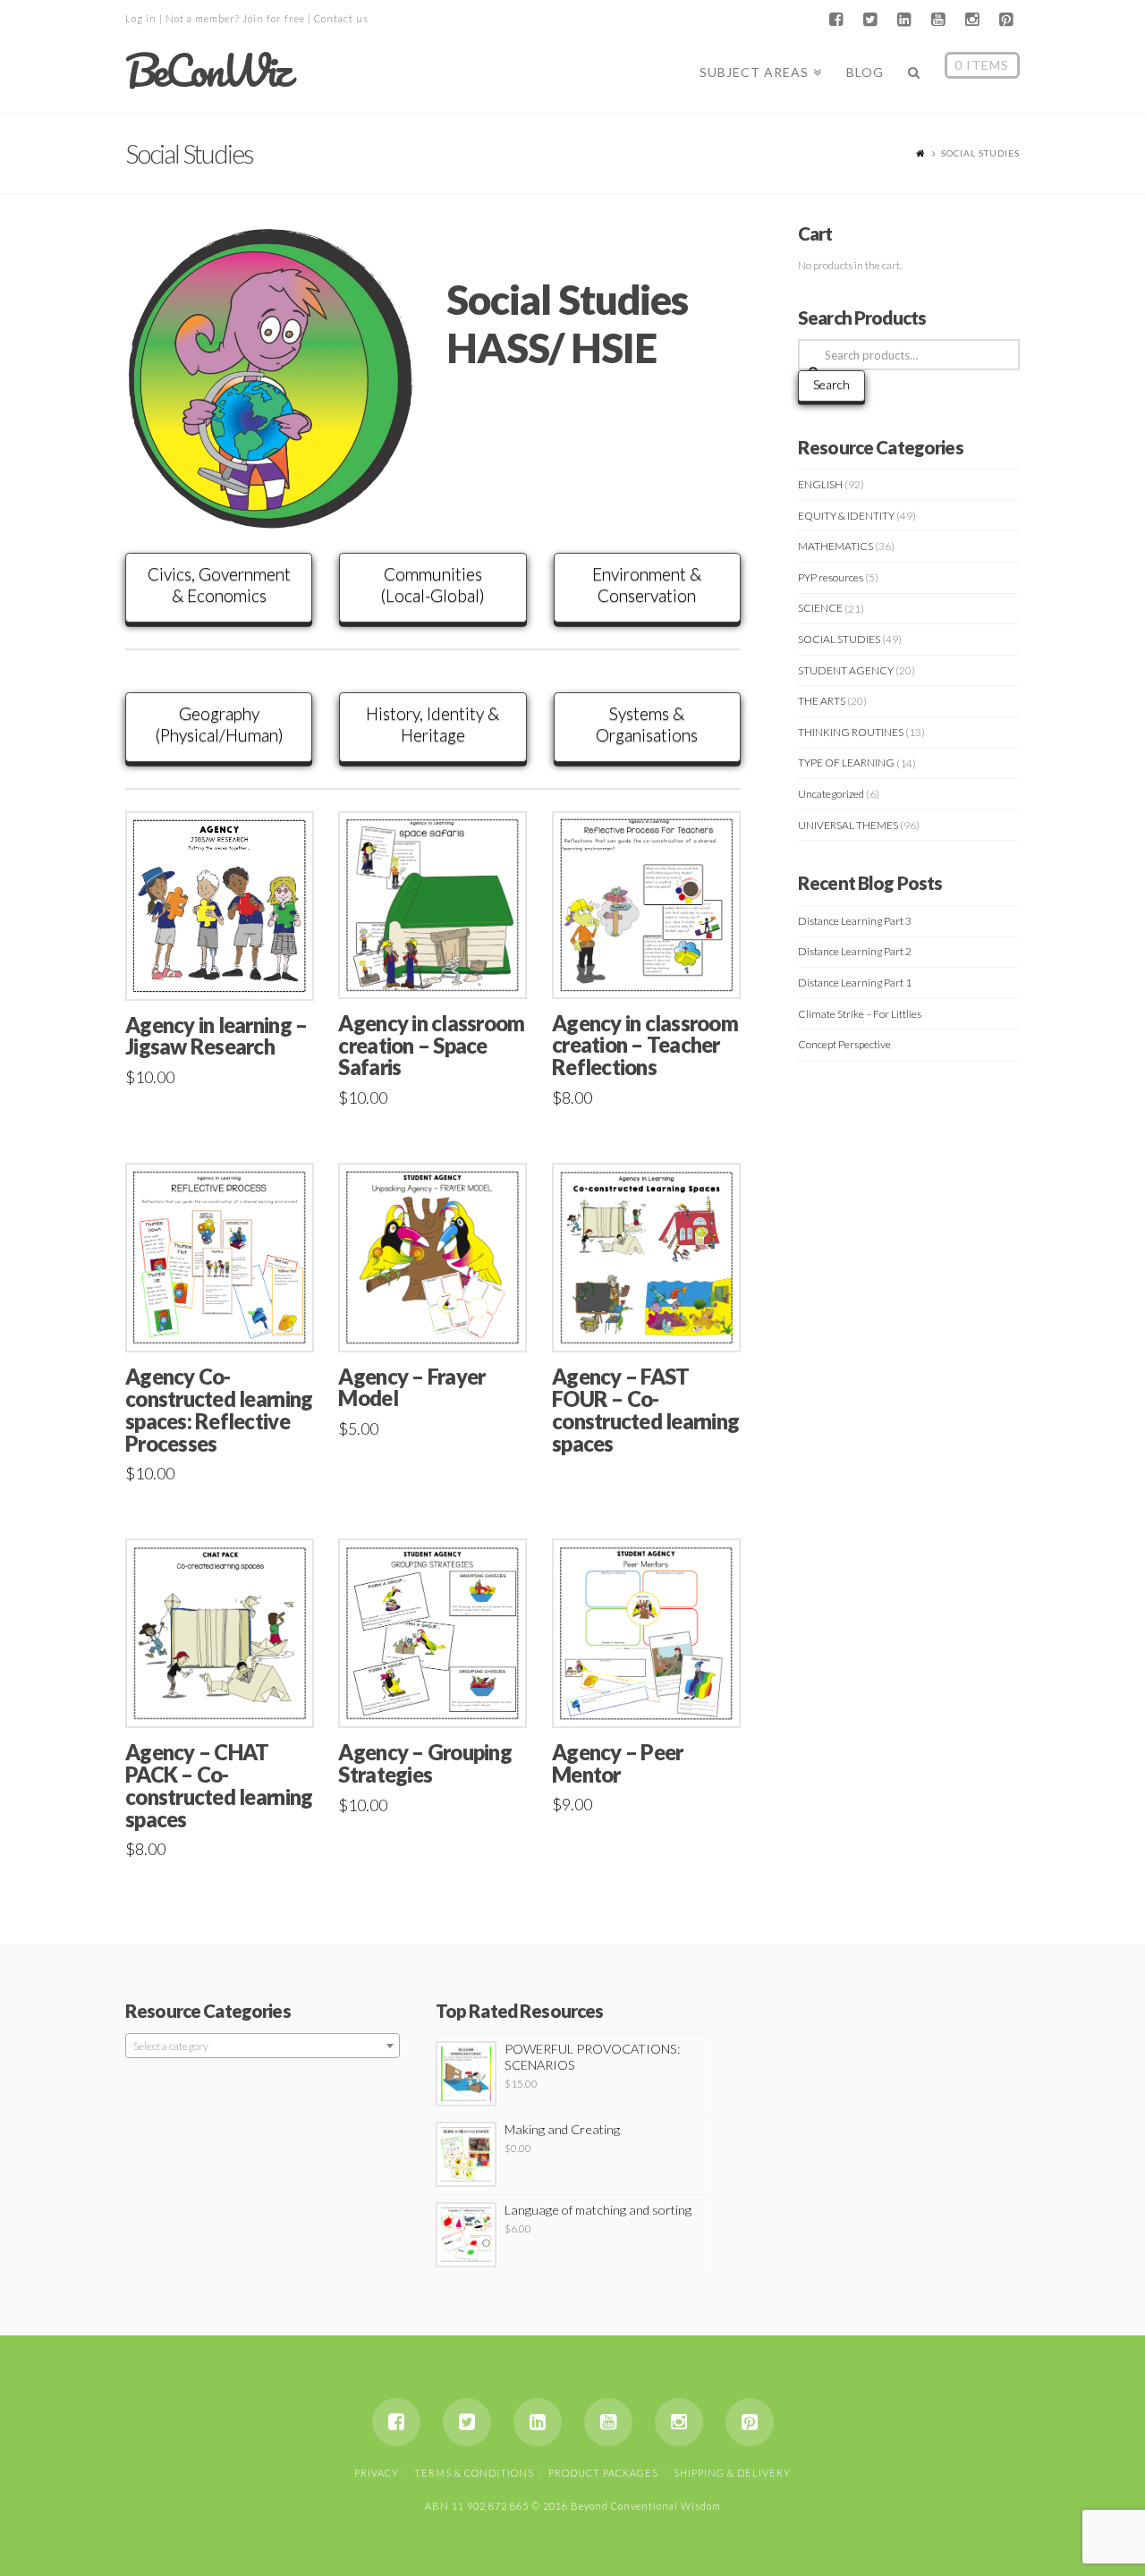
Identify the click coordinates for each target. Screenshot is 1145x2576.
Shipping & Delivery (732, 2473)
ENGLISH (820, 484)
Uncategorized (831, 794)
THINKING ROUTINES (851, 732)
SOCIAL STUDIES (839, 639)
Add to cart (227, 967)
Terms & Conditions (474, 2473)
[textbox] (263, 2046)
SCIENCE (820, 608)
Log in (141, 18)
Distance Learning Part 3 (855, 921)
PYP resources (831, 577)
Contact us (341, 18)
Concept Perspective (844, 1044)
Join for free (274, 18)
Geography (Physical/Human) (219, 724)
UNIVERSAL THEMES (848, 825)
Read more (653, 1319)
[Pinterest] (1005, 20)
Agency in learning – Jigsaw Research (216, 1036)
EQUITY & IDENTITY (846, 516)
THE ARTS (822, 701)
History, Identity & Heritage (433, 724)
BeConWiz (207, 71)
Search (831, 384)
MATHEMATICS (835, 546)
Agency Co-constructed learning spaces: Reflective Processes (219, 1410)
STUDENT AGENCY (846, 670)
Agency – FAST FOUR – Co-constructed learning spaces (645, 1410)
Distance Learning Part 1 (855, 983)
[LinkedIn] (903, 20)
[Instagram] (971, 20)
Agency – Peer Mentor (617, 1763)
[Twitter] (869, 20)
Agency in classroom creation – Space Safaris (431, 1046)
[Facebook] (835, 20)
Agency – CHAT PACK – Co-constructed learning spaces (219, 1786)
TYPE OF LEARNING (846, 763)
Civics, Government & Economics (219, 585)
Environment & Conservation (647, 585)
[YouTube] (937, 20)
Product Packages (603, 2473)
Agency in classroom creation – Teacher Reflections (645, 1046)
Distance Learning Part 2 (855, 951)
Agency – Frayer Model (411, 1388)
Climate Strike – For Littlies (860, 1014)
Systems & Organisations (647, 724)
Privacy (377, 2473)
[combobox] (263, 2046)
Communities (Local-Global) (433, 585)
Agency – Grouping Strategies (425, 1763)
